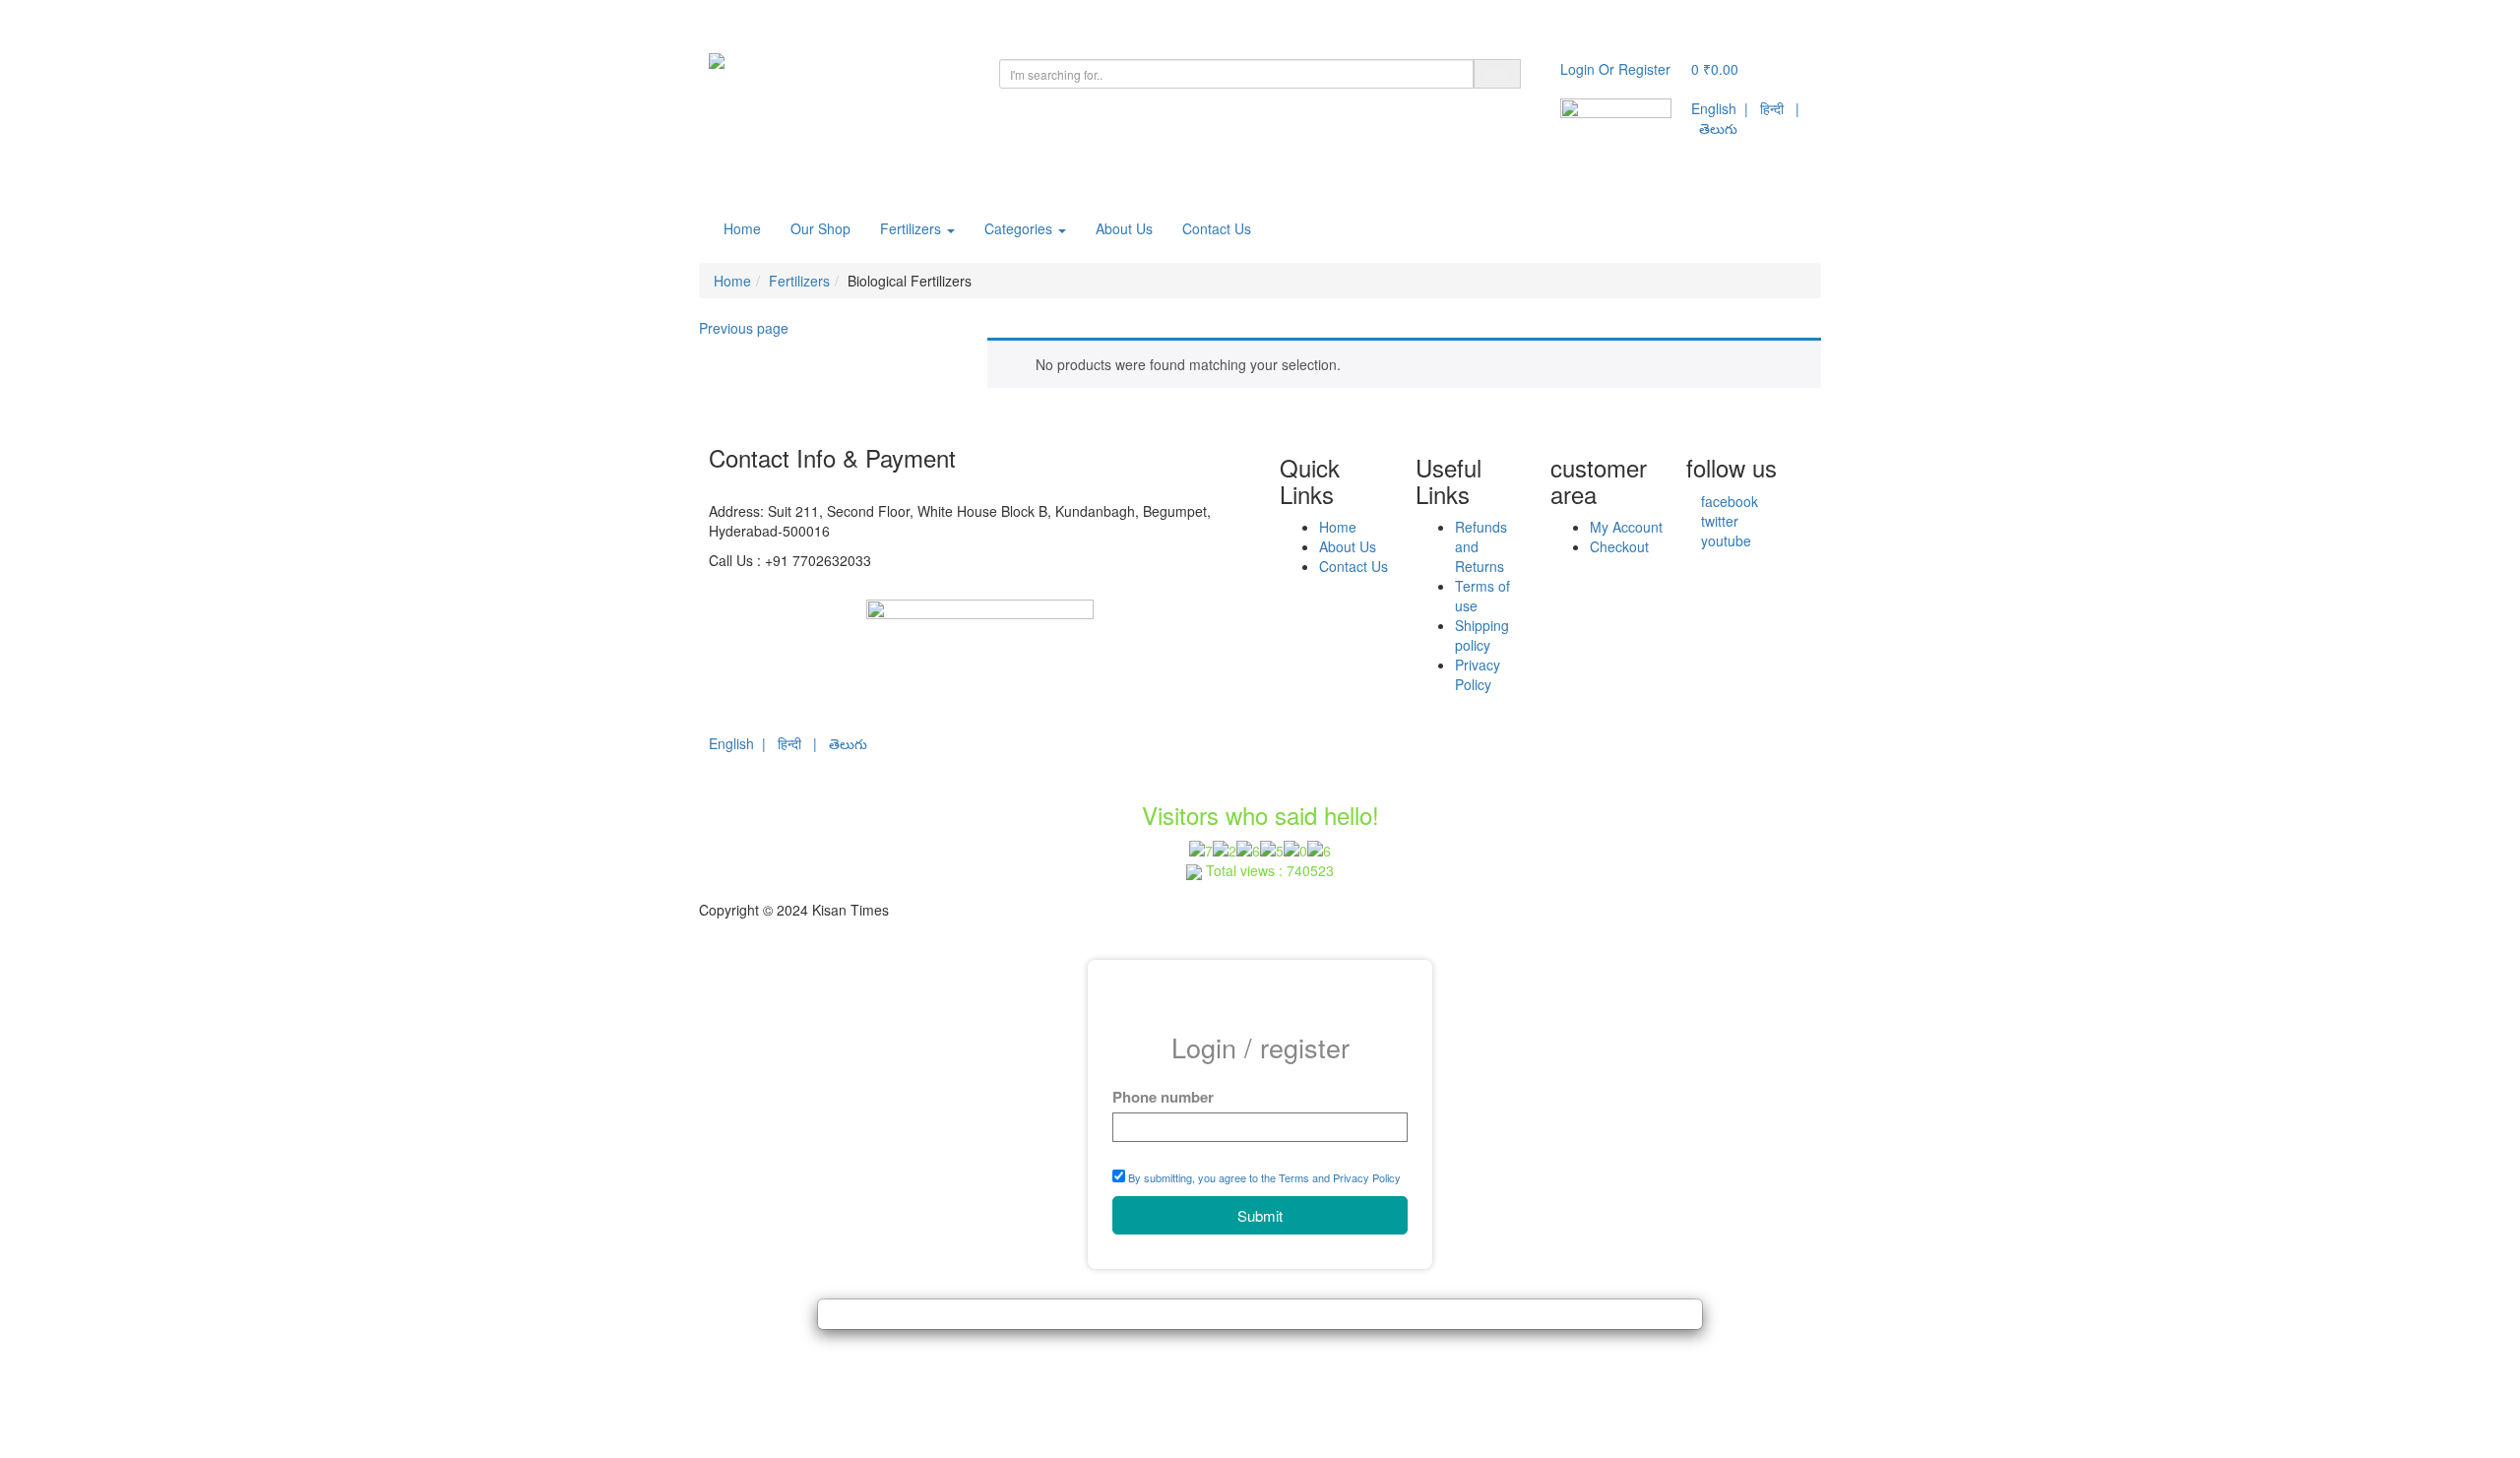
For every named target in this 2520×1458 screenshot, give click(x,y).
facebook (1728, 501)
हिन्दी (1772, 108)
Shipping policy (1482, 635)
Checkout (1619, 546)
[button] (1715, 69)
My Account (1626, 527)
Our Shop (820, 228)
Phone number (1163, 1097)
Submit (1260, 1215)
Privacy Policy (1478, 674)
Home (742, 228)
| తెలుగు (840, 743)
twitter (1718, 521)
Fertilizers (913, 228)
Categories (1020, 228)
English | (1726, 108)
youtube (1724, 540)
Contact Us (1217, 228)
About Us (1124, 228)
